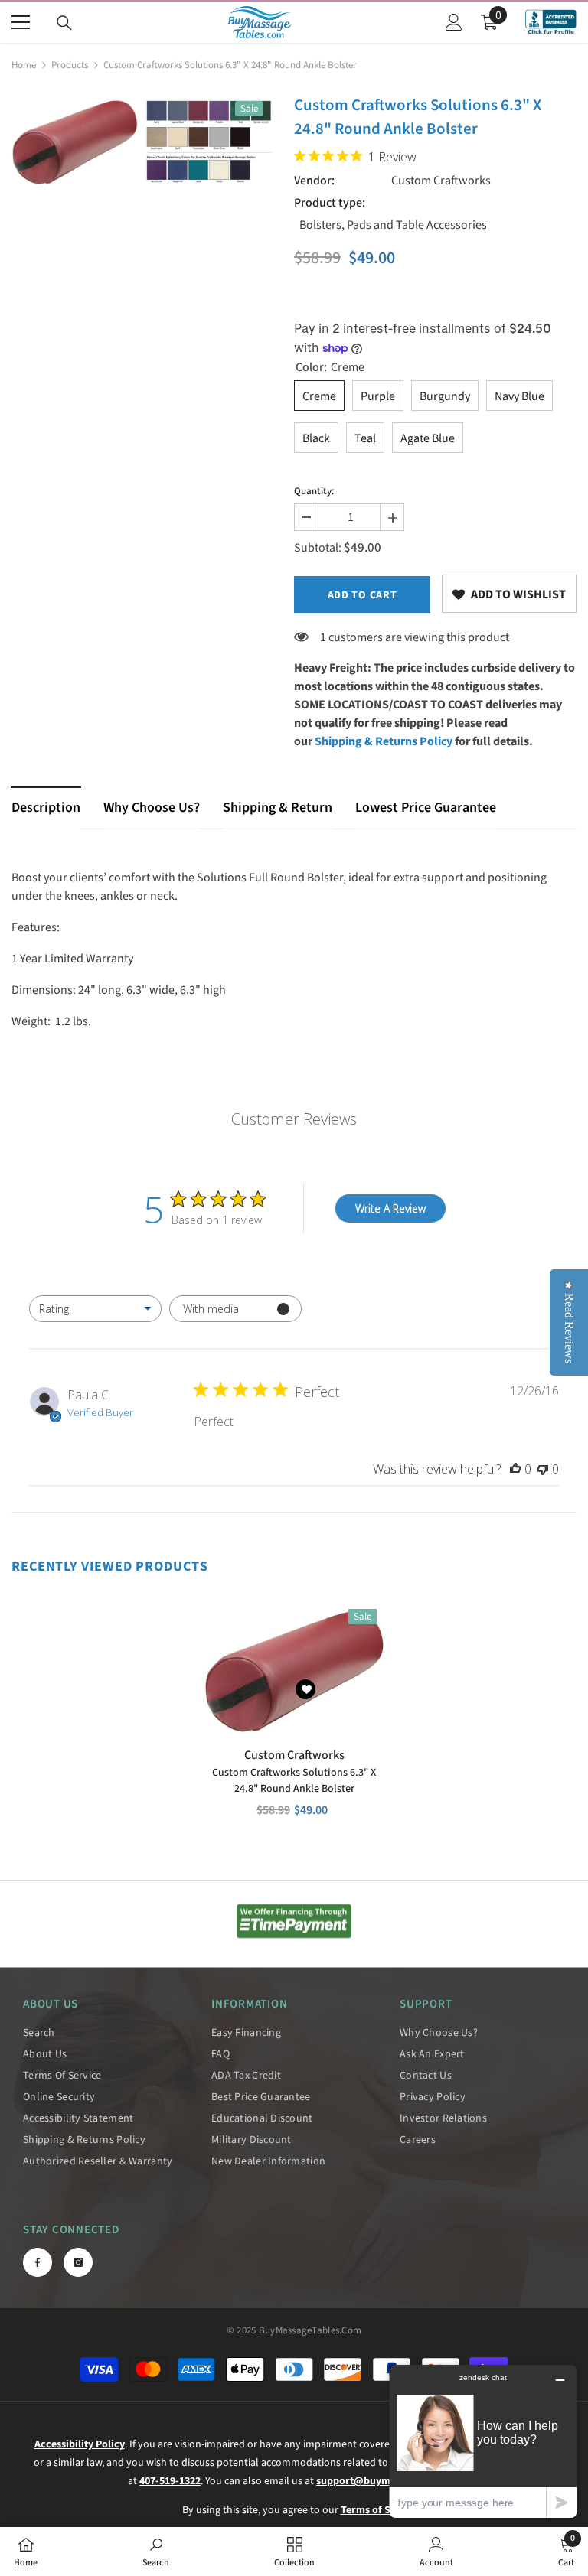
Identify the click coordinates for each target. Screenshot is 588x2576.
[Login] (454, 22)
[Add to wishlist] (305, 1689)
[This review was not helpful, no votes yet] (543, 1469)
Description (46, 808)
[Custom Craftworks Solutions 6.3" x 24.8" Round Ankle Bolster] (294, 1670)
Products (70, 65)
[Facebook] (38, 2262)
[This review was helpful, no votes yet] (515, 1469)
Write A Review (390, 1208)
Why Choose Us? (152, 808)
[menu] (21, 22)
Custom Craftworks (441, 181)
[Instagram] (78, 2262)
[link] (509, 594)
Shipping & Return (278, 808)
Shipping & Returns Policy (384, 741)
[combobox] (95, 1309)
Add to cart (363, 595)
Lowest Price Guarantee (426, 808)
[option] (75, 142)
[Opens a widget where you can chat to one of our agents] (483, 2441)
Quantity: (314, 491)
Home (24, 65)
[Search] (64, 23)
